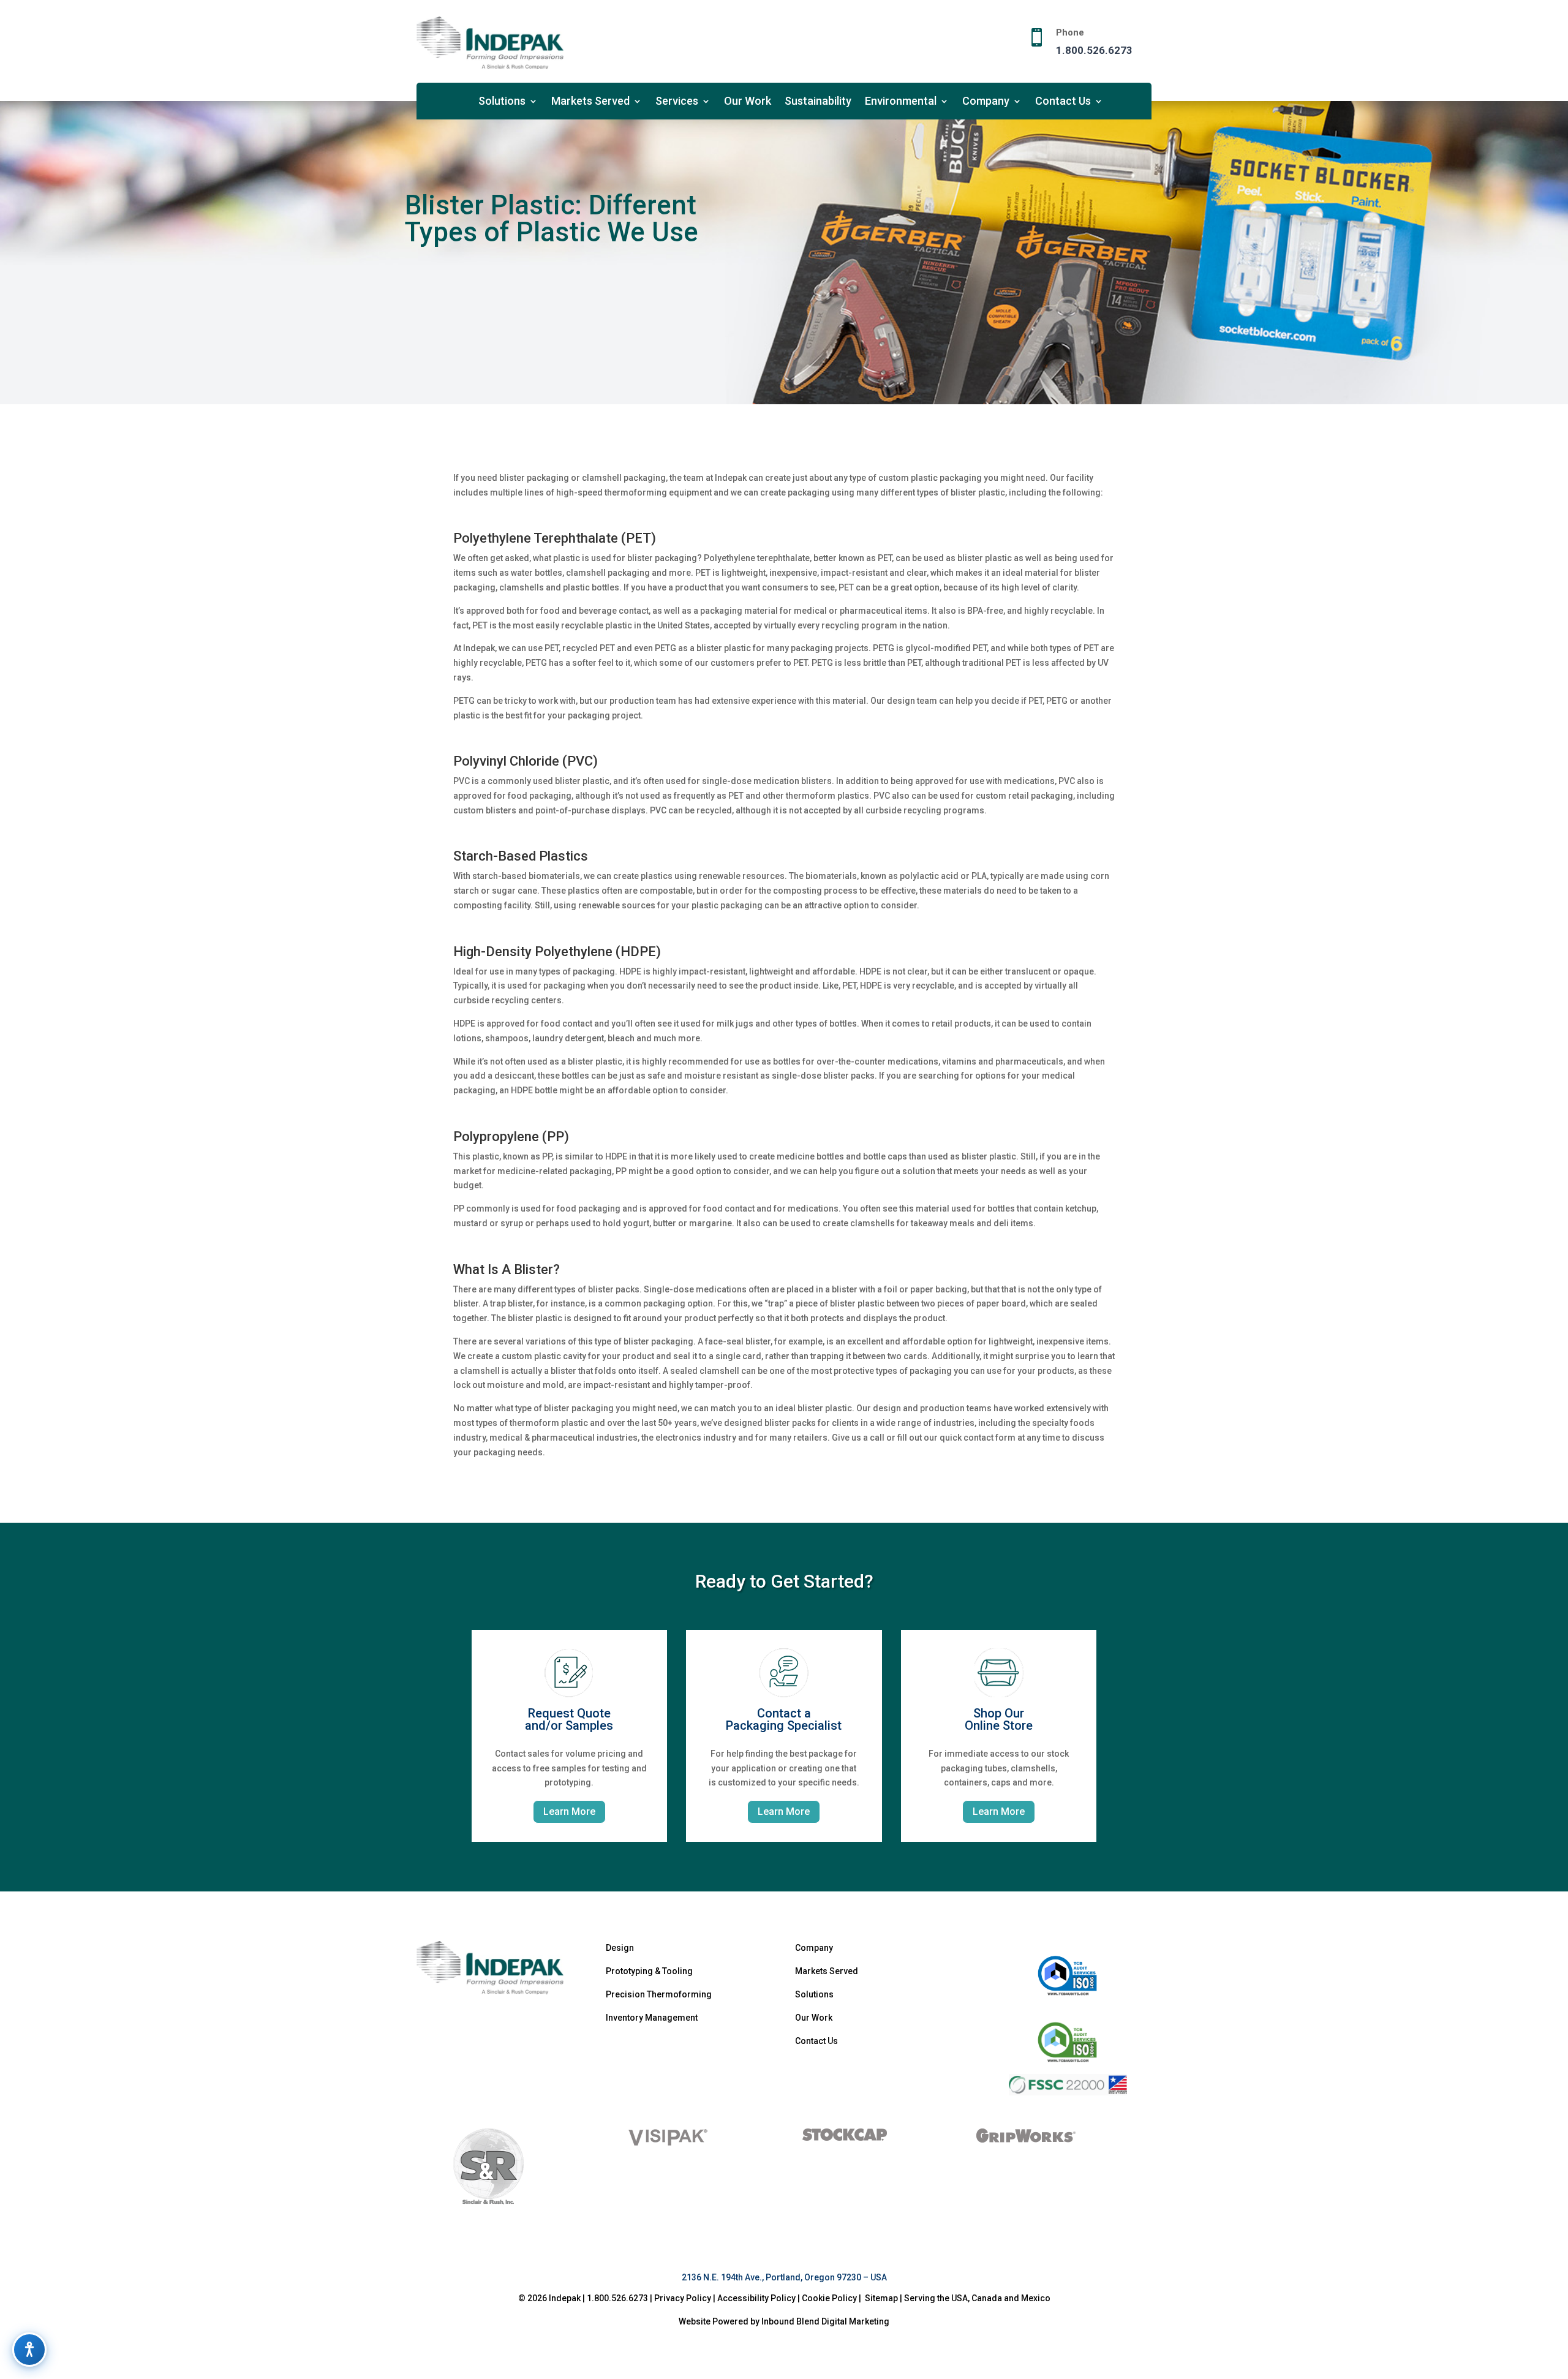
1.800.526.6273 (1094, 50)
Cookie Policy (830, 2298)
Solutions (502, 102)
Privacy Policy (683, 2298)
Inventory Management (652, 2018)
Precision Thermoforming (659, 1994)
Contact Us (1063, 102)
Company (986, 102)
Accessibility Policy (756, 2298)
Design (620, 1948)
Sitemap (881, 2298)
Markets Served (590, 102)
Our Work (748, 102)
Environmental (901, 102)
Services (677, 102)
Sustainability (818, 102)
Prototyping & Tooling (649, 1971)
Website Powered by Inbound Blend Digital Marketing (784, 2321)
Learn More (569, 1812)
